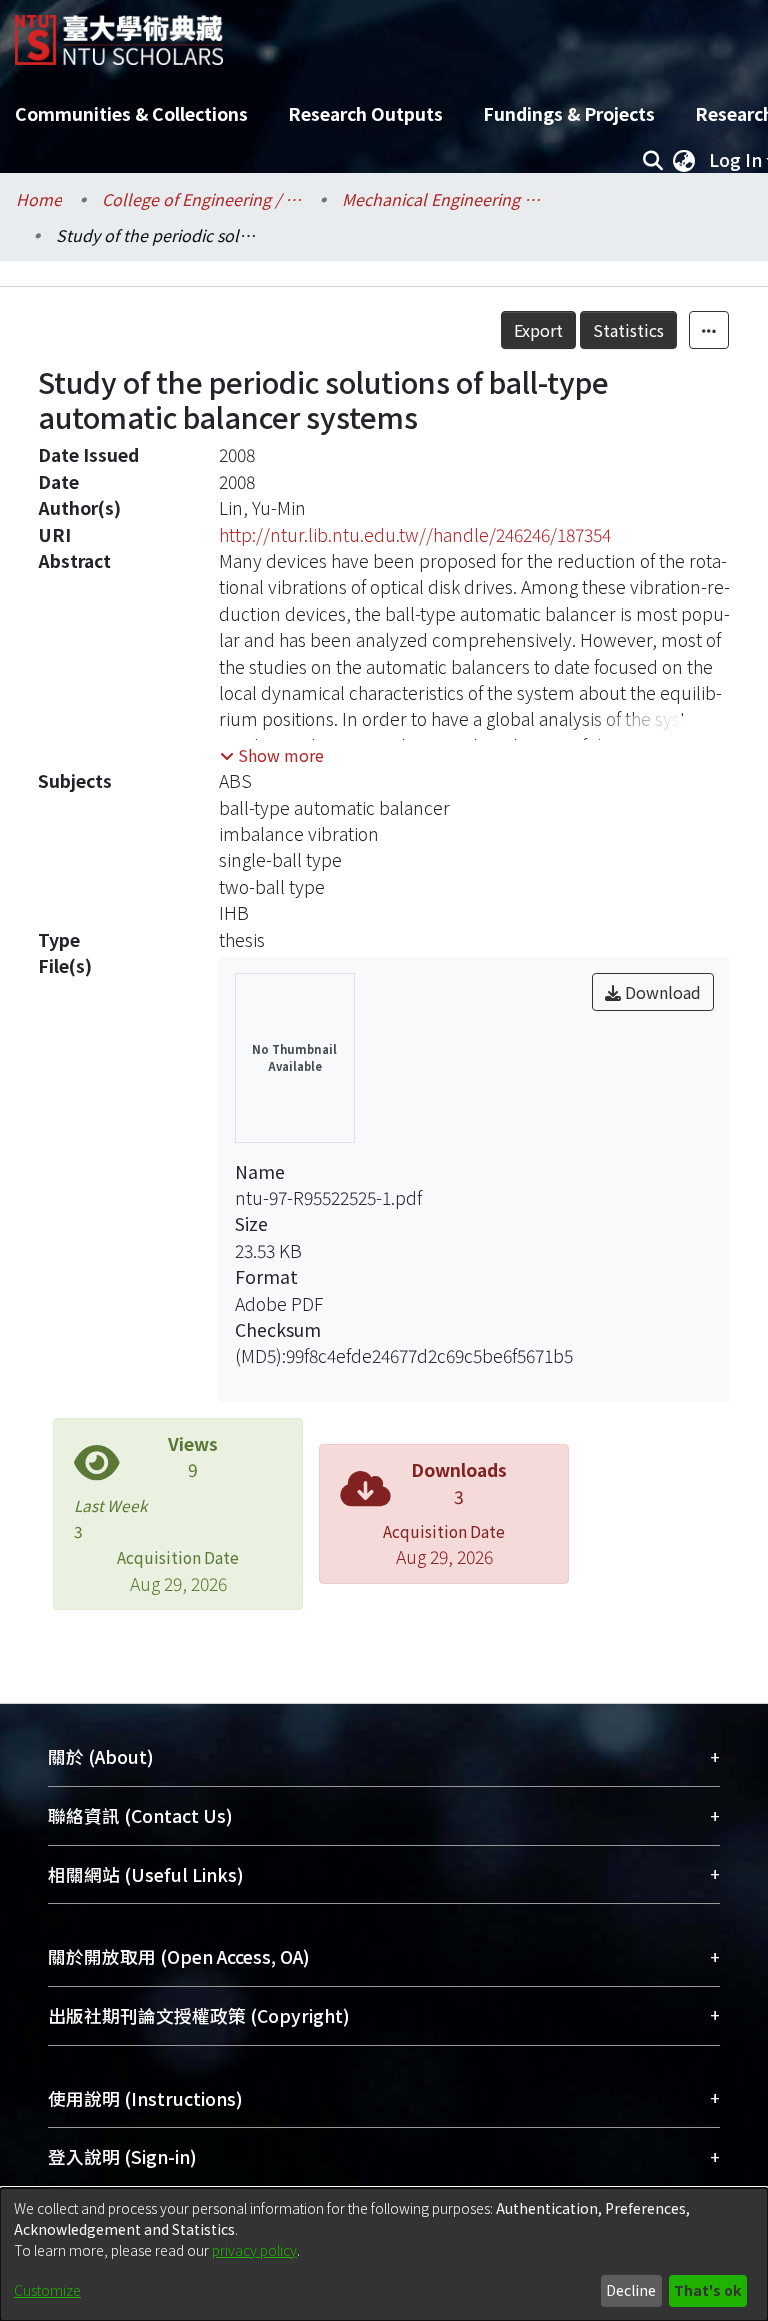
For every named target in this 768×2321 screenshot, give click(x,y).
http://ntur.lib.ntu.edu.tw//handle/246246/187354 (415, 534)
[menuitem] (684, 160)
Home (39, 199)
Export (538, 330)
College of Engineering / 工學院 (202, 199)
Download (661, 992)
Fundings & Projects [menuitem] (569, 113)
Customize (47, 2290)
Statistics (628, 330)
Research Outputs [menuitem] (365, 113)
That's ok (707, 2290)
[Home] (119, 32)
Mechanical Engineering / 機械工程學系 (442, 199)
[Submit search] (652, 160)
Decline (631, 2290)
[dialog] (384, 2254)
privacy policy (254, 2250)
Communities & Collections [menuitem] (131, 113)
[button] (272, 755)
